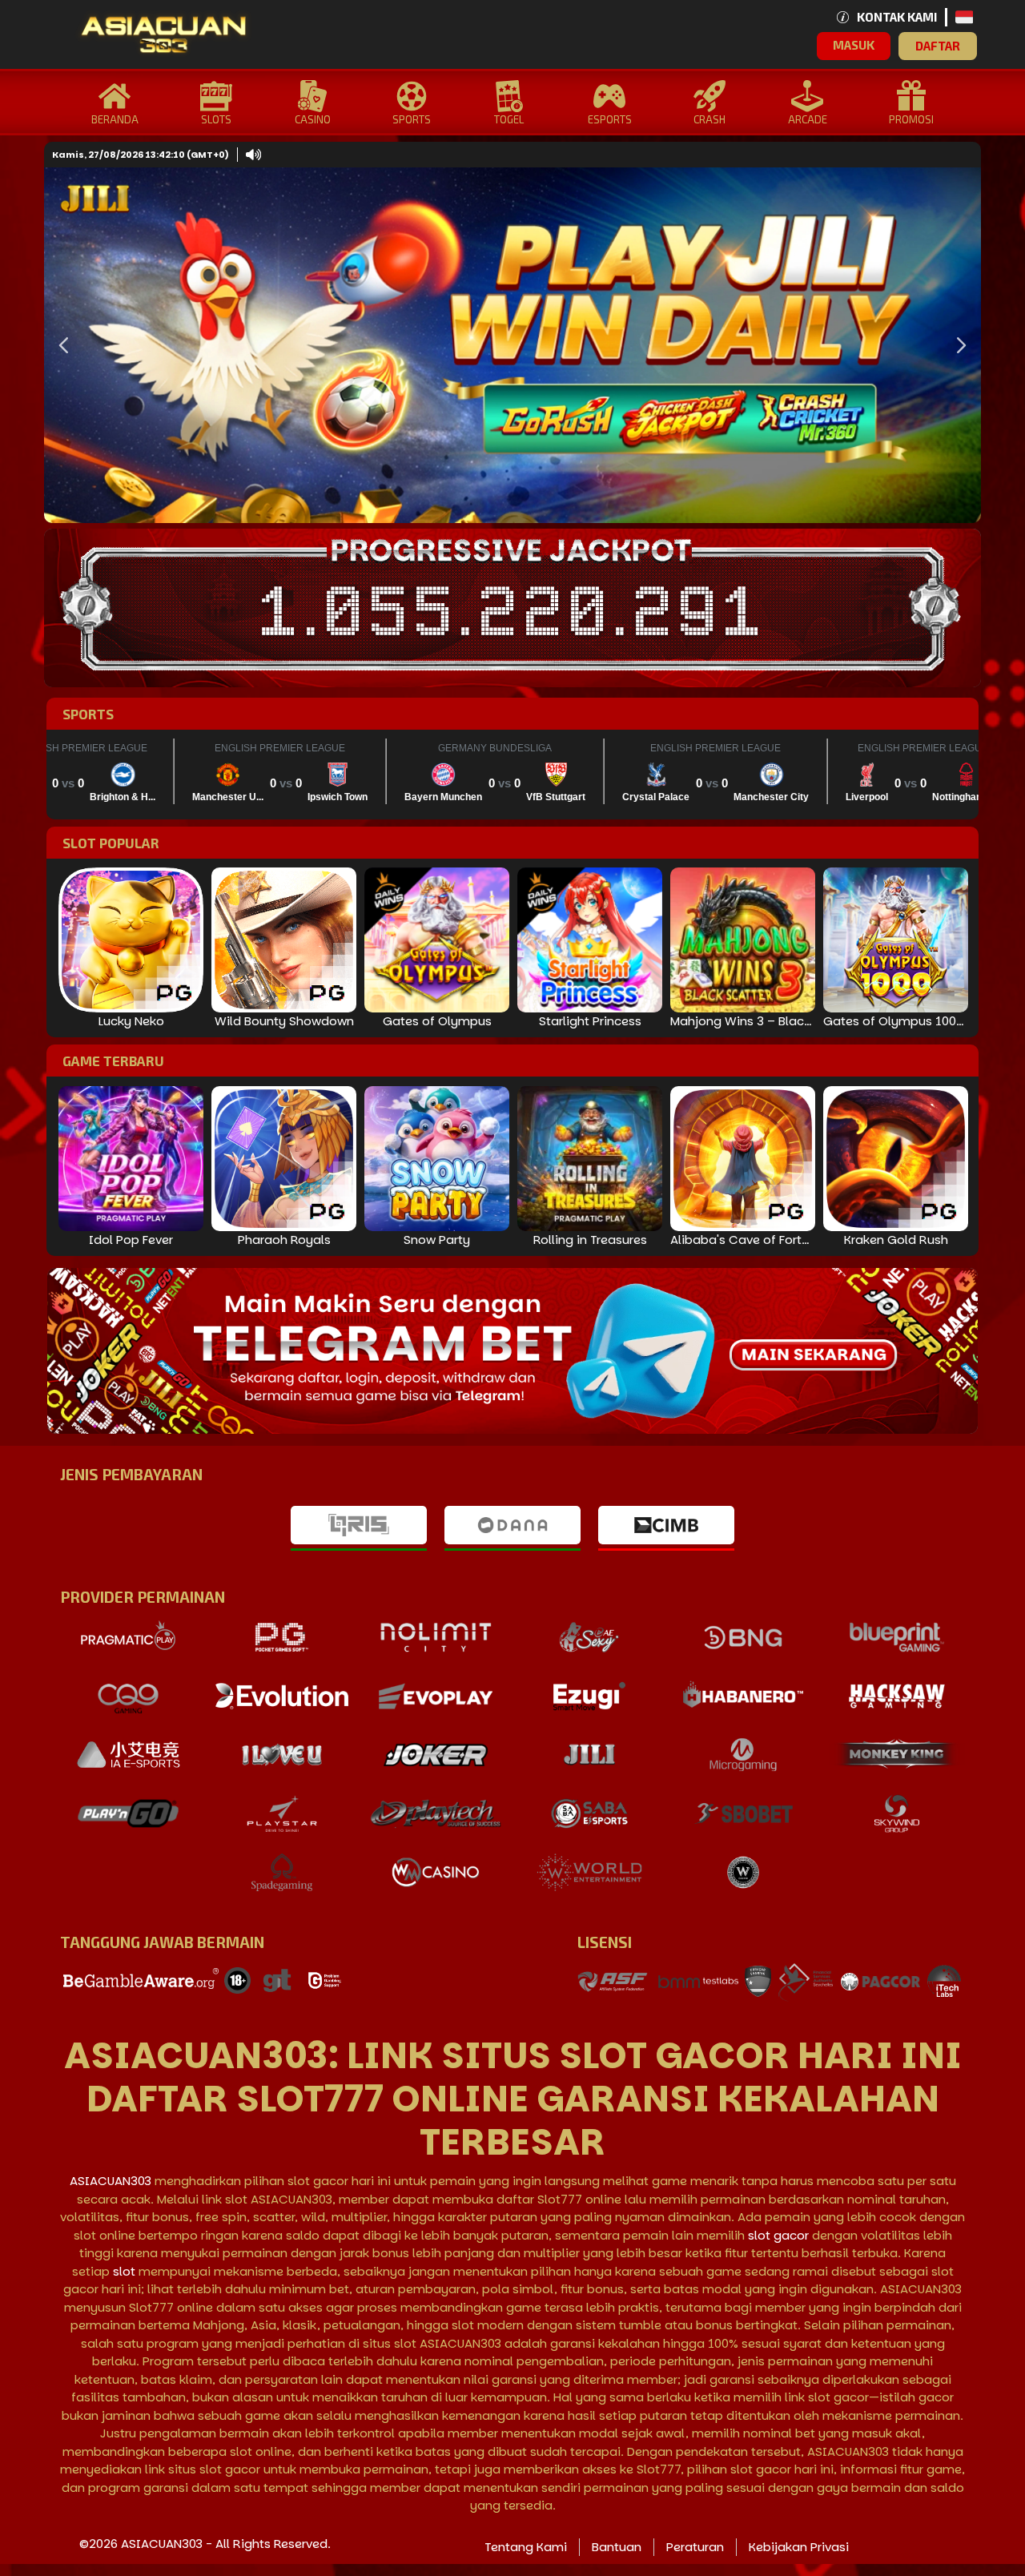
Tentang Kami (526, 2547)
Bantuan (617, 2547)
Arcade (808, 119)
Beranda (115, 119)
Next (957, 345)
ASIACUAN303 (111, 2181)
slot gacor (778, 2235)
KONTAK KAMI (897, 17)
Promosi (911, 119)
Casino (313, 119)
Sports (412, 119)
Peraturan (695, 2547)
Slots (216, 119)
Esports (610, 119)
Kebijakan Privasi (799, 2547)
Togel (509, 119)
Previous (60, 345)
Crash (709, 119)
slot (124, 2271)
